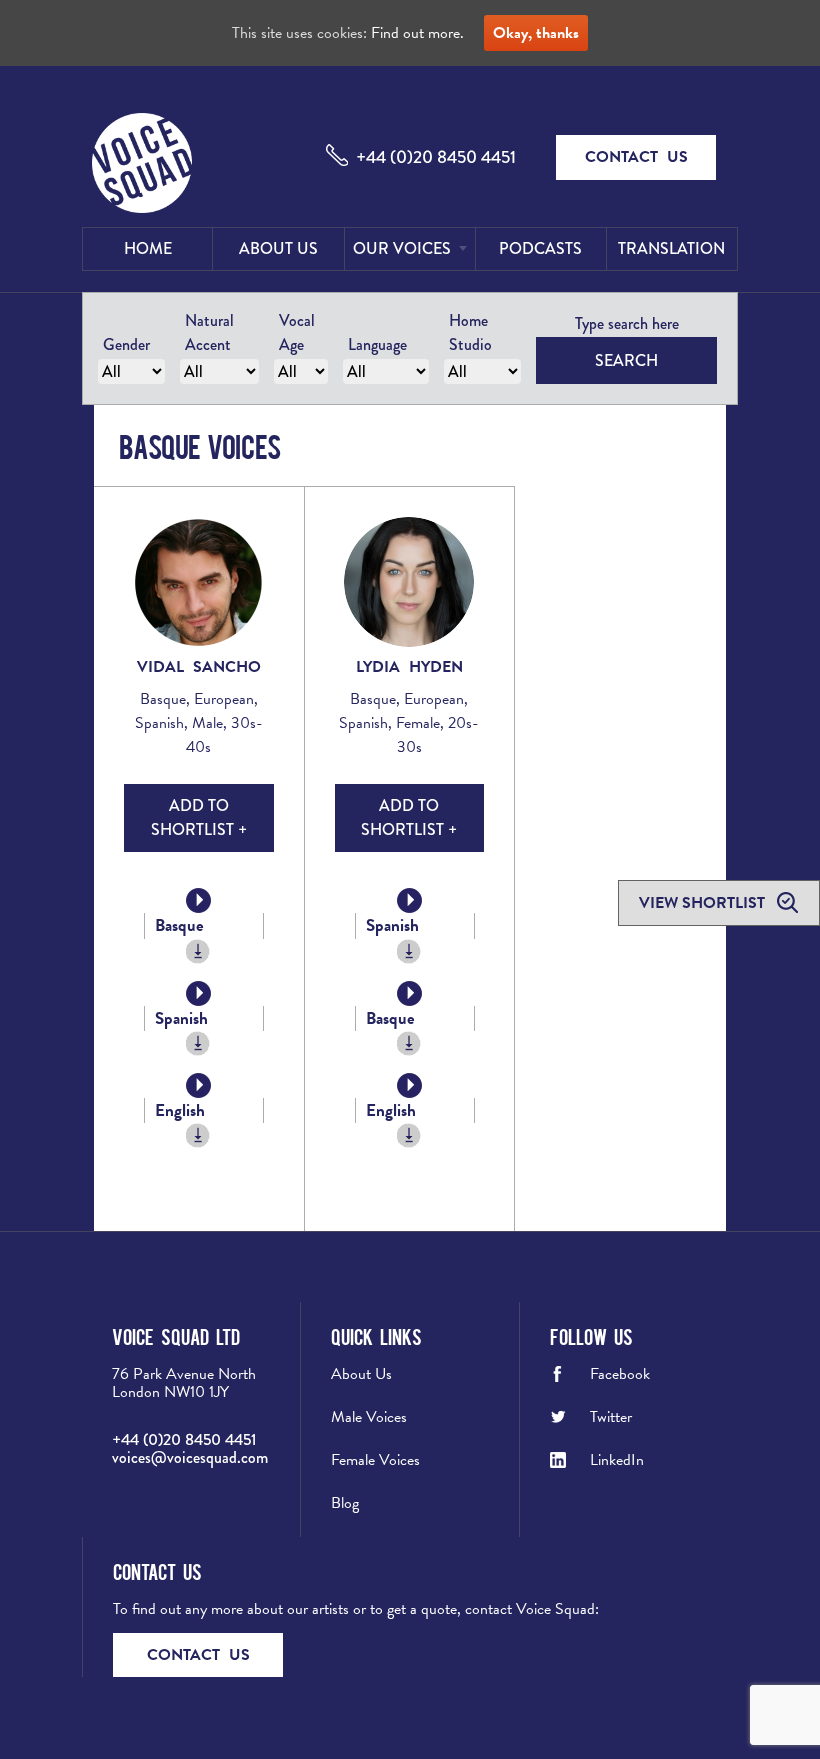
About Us (278, 248)
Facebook (620, 1374)
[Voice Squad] (142, 165)
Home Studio (470, 332)
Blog (345, 1503)
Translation (671, 248)
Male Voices (369, 1417)
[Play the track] (198, 900)
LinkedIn (617, 1460)
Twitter (611, 1417)
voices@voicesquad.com (190, 1457)
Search (626, 360)
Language (377, 344)
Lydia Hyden (409, 667)
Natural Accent (209, 332)
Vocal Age (297, 332)
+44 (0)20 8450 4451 (436, 157)
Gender (126, 344)
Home (148, 248)
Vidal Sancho (199, 667)
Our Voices (402, 248)
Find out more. (417, 33)
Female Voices (375, 1460)
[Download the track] (198, 951)
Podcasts (540, 248)
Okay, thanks (536, 33)
